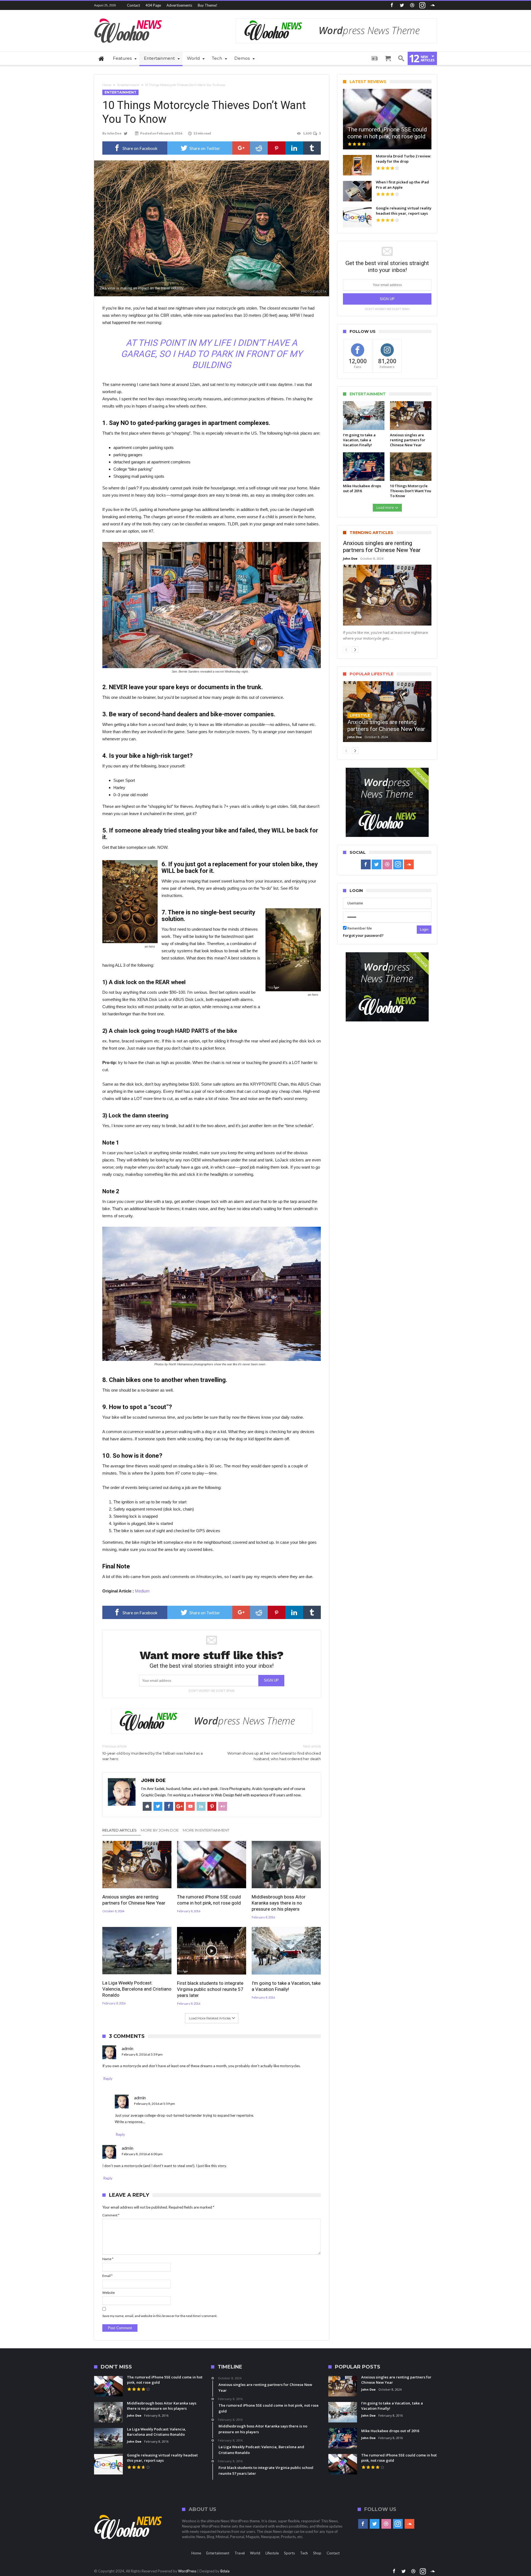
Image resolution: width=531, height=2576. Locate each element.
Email (107, 2276)
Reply (108, 2079)
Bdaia (225, 2571)
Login (424, 929)
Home (107, 85)
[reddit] (259, 148)
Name (108, 2259)
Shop (317, 2553)
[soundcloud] (433, 5)
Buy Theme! (208, 5)
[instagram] (422, 5)
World (255, 2553)
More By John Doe (160, 1830)
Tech (304, 2553)
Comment (111, 2215)
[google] (241, 148)
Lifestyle (360, 715)
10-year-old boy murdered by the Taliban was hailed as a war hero (153, 1753)
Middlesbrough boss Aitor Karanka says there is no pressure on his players (279, 1903)
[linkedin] (294, 148)
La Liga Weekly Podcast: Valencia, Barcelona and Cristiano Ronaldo (137, 1989)
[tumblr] (312, 148)
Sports (289, 2553)
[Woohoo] (129, 18)
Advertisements (179, 5)
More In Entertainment (206, 1830)
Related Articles (119, 1830)
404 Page (153, 5)
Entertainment (128, 85)
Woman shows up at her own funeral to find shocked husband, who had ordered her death (274, 1753)
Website (109, 2293)
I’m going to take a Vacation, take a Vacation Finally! (286, 1986)
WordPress (187, 2571)
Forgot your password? (363, 935)
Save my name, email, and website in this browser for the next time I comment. (160, 2316)
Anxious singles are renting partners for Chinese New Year (134, 1900)
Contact (133, 5)
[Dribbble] (412, 5)
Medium (142, 1591)
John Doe (114, 133)
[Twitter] (402, 5)
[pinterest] (277, 148)
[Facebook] (392, 5)
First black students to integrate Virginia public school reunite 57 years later (210, 1989)
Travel (240, 2553)
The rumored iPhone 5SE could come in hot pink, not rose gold (209, 1900)
